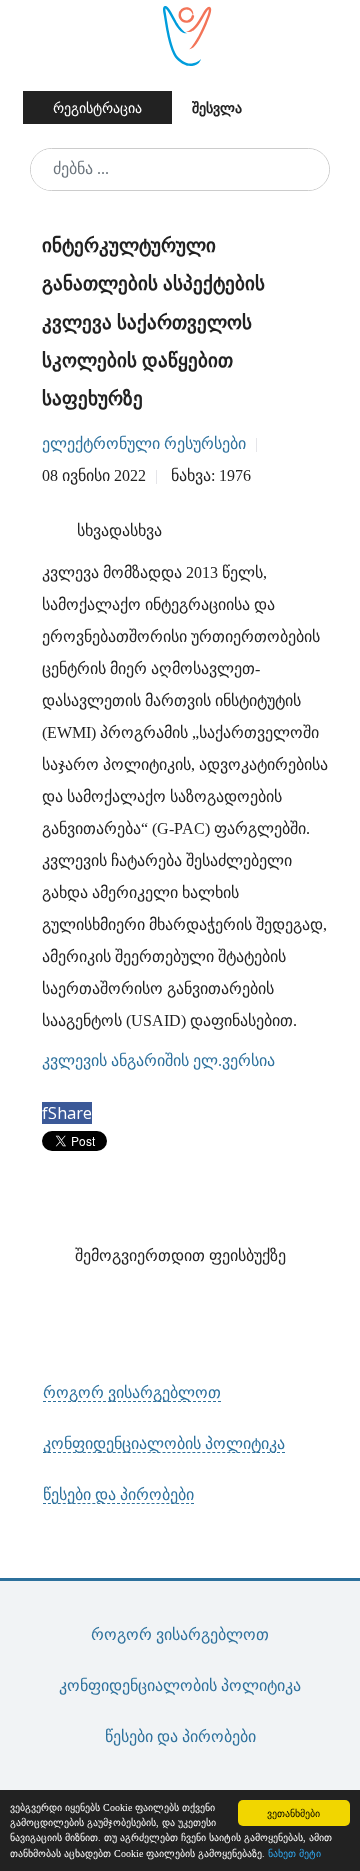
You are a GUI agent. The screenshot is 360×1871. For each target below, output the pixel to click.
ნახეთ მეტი (294, 1853)
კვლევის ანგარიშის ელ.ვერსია (158, 1060)
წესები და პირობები (118, 1494)
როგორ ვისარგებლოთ (132, 1392)
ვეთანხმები (293, 1812)
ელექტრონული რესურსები (144, 443)
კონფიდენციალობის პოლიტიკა (164, 1443)
